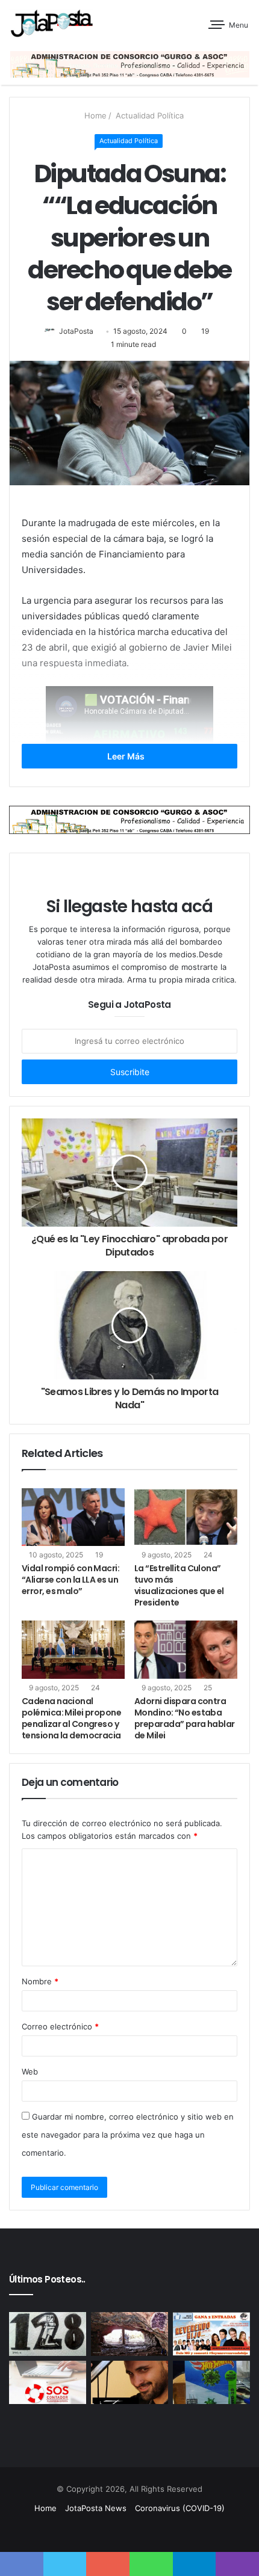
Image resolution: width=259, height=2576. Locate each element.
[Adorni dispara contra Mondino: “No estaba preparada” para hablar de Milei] (186, 1649)
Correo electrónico (60, 2026)
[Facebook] (108, 2531)
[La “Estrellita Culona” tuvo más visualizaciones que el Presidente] (186, 1517)
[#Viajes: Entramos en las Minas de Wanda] (129, 2334)
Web (30, 2072)
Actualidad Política (148, 115)
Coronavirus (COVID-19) (180, 2508)
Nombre (40, 1981)
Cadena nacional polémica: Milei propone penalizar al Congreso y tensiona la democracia (71, 1718)
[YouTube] (151, 2531)
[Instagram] (166, 2531)
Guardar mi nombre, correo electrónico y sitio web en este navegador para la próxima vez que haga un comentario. (128, 2135)
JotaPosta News (96, 2508)
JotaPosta (76, 331)
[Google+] (93, 2531)
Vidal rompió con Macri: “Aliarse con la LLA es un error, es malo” (70, 1580)
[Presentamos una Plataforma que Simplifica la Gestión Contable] (48, 2382)
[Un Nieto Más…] (48, 2334)
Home (94, 115)
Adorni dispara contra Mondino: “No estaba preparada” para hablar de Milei (185, 1718)
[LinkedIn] (137, 2531)
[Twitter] (122, 2531)
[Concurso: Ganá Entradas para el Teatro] (211, 2334)
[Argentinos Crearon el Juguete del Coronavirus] (211, 2382)
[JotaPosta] (51, 23)
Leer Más (127, 756)
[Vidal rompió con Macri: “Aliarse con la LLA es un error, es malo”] (73, 1517)
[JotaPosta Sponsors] (129, 63)
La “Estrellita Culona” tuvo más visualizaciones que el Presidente (179, 1585)
